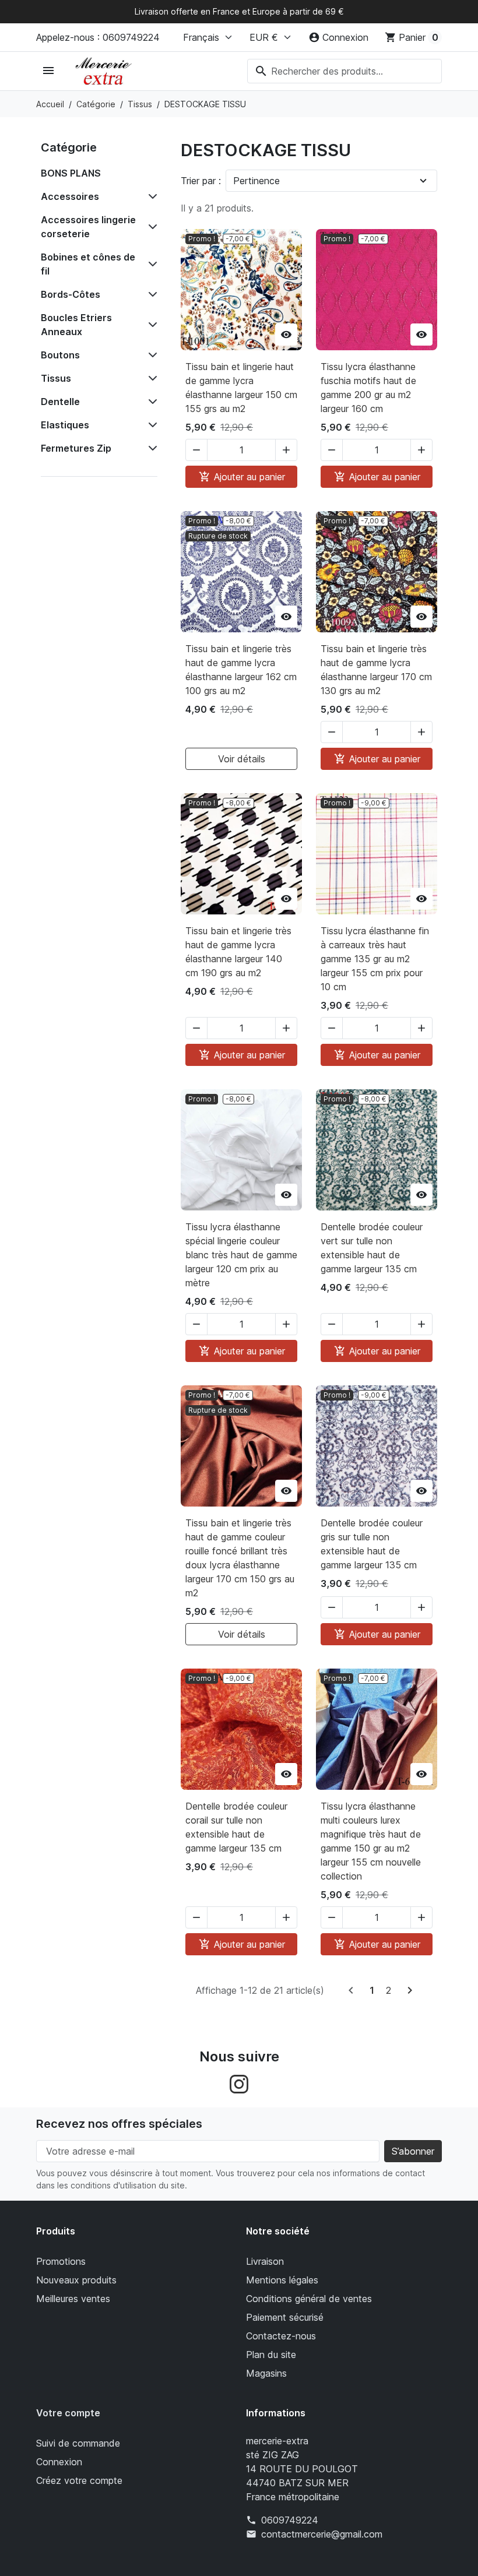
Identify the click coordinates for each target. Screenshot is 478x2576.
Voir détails (242, 759)
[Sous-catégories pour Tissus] (150, 378)
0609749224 (290, 2520)
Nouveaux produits (76, 2280)
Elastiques (65, 425)
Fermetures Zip (76, 448)
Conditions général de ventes (309, 2299)
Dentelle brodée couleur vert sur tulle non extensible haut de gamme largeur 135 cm (372, 1248)
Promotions (61, 2261)
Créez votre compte (79, 2480)
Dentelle (60, 402)
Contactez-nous (281, 2336)
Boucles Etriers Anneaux (76, 325)
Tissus (56, 378)
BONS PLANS (71, 173)
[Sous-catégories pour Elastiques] (150, 425)
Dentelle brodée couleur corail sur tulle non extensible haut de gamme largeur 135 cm (236, 1827)
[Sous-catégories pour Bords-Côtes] (150, 294)
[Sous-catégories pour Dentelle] (150, 402)
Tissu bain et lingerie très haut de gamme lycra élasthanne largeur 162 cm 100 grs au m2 (241, 670)
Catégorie (69, 147)
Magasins (266, 2373)
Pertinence (256, 181)
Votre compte (68, 2413)
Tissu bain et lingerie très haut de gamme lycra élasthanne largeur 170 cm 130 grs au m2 (376, 670)
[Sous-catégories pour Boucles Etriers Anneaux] (150, 325)
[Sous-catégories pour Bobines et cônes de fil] (150, 264)
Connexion (59, 2462)
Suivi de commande (78, 2443)
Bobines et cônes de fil (88, 264)
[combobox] (345, 71)
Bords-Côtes (71, 294)
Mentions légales (282, 2280)
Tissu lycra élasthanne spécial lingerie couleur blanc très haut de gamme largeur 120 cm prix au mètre (241, 1255)
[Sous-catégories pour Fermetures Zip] (150, 448)
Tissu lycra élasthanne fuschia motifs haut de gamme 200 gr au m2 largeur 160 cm (368, 388)
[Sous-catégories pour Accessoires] (150, 196)
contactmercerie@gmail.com (322, 2534)
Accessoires (70, 196)
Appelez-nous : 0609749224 (98, 37)
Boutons (60, 355)
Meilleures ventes (73, 2299)
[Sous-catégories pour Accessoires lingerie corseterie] (150, 227)
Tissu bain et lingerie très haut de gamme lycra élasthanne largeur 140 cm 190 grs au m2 (238, 952)
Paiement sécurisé (285, 2317)
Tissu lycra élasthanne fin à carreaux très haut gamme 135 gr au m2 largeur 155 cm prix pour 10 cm (375, 959)
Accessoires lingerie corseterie (88, 227)
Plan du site (271, 2355)
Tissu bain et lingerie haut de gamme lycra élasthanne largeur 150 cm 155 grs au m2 (241, 388)
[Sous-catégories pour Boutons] (150, 355)
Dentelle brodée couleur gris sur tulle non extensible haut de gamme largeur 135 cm (372, 1544)
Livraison (265, 2261)
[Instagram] (239, 2084)
